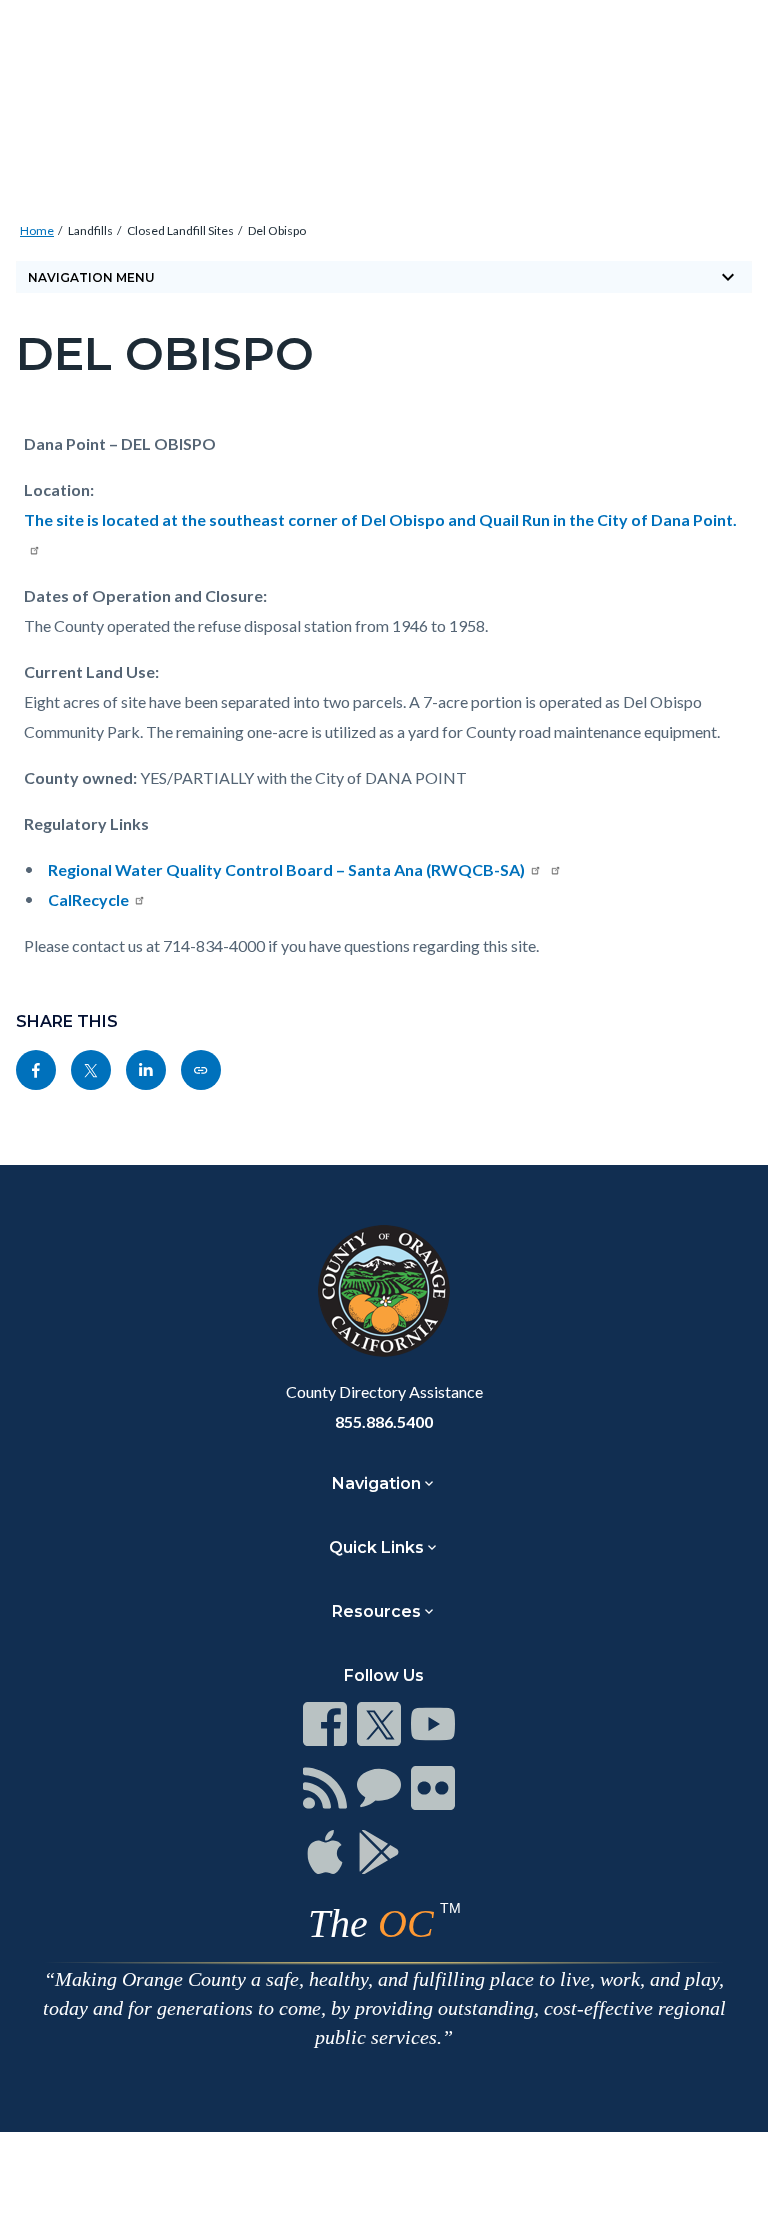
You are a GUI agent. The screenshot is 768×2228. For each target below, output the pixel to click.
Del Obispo (277, 230)
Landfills (90, 230)
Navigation (376, 1483)
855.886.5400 (384, 1421)
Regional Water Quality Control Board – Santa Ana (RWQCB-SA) (286, 869)
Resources (376, 1611)
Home (37, 230)
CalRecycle (88, 899)
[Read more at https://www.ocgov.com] (384, 1291)
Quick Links (376, 1547)
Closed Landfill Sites (180, 230)
